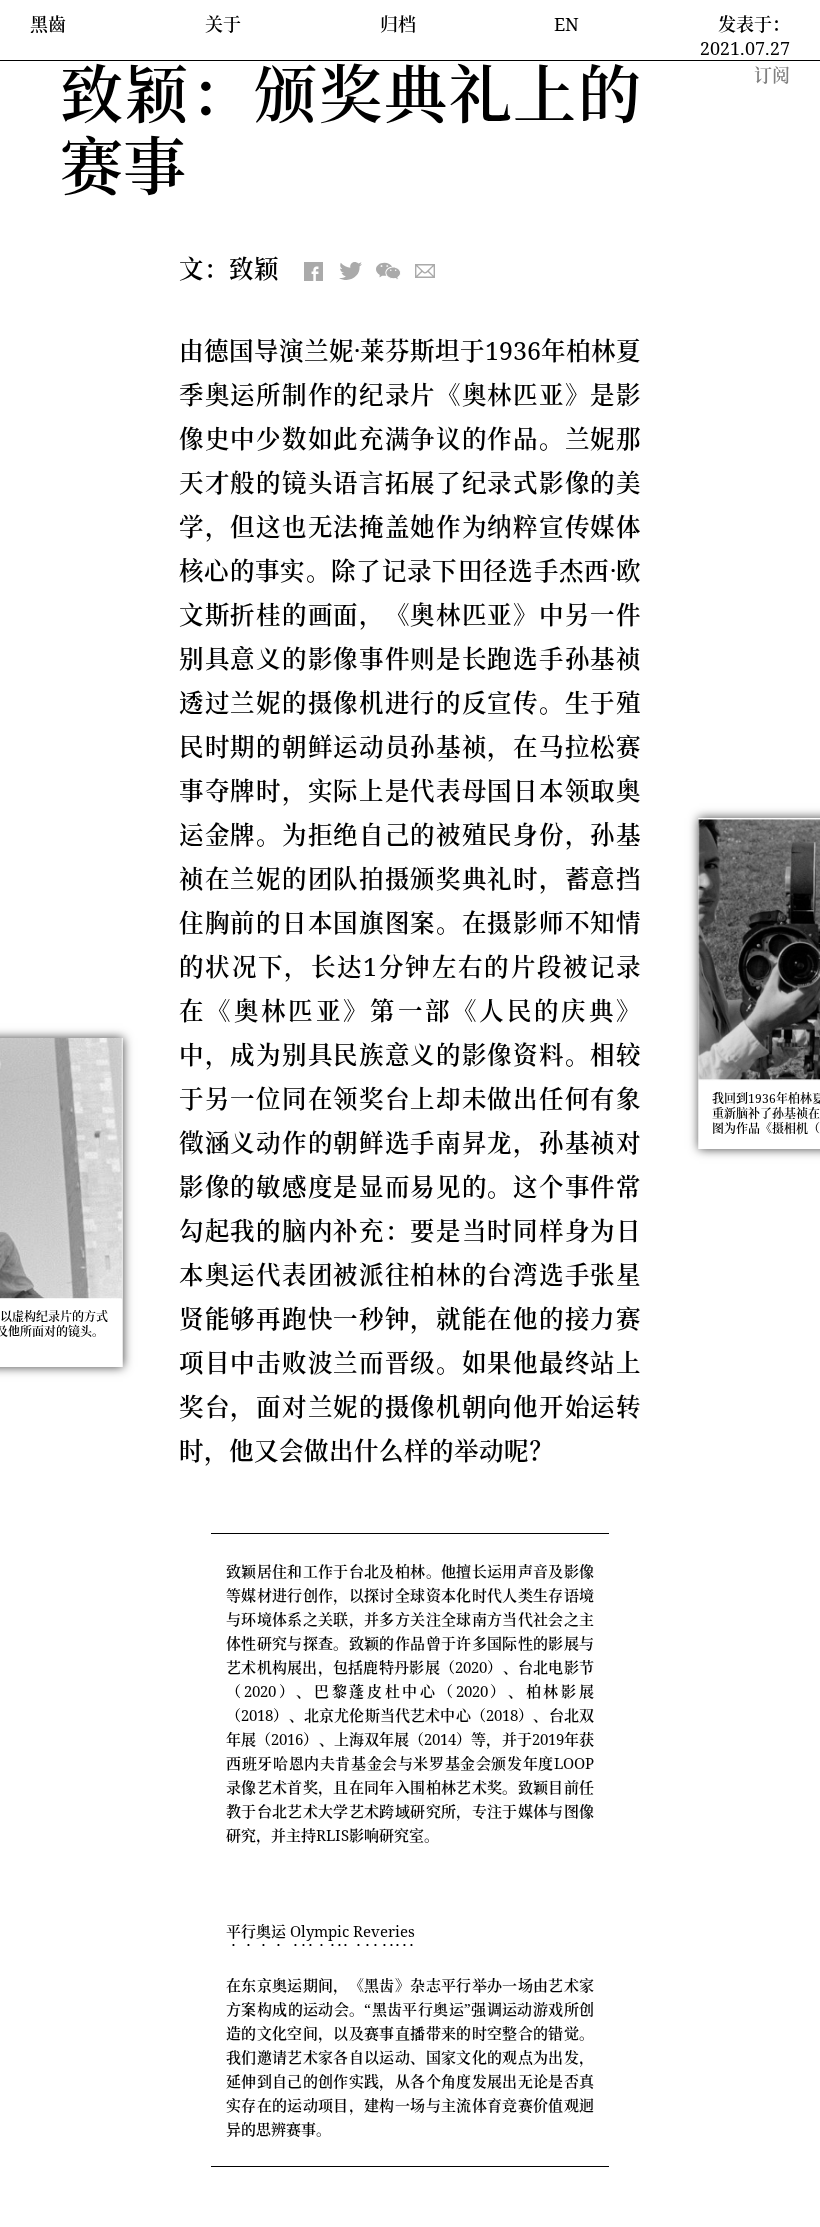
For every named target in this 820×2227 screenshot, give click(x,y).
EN (566, 24)
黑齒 (48, 24)
